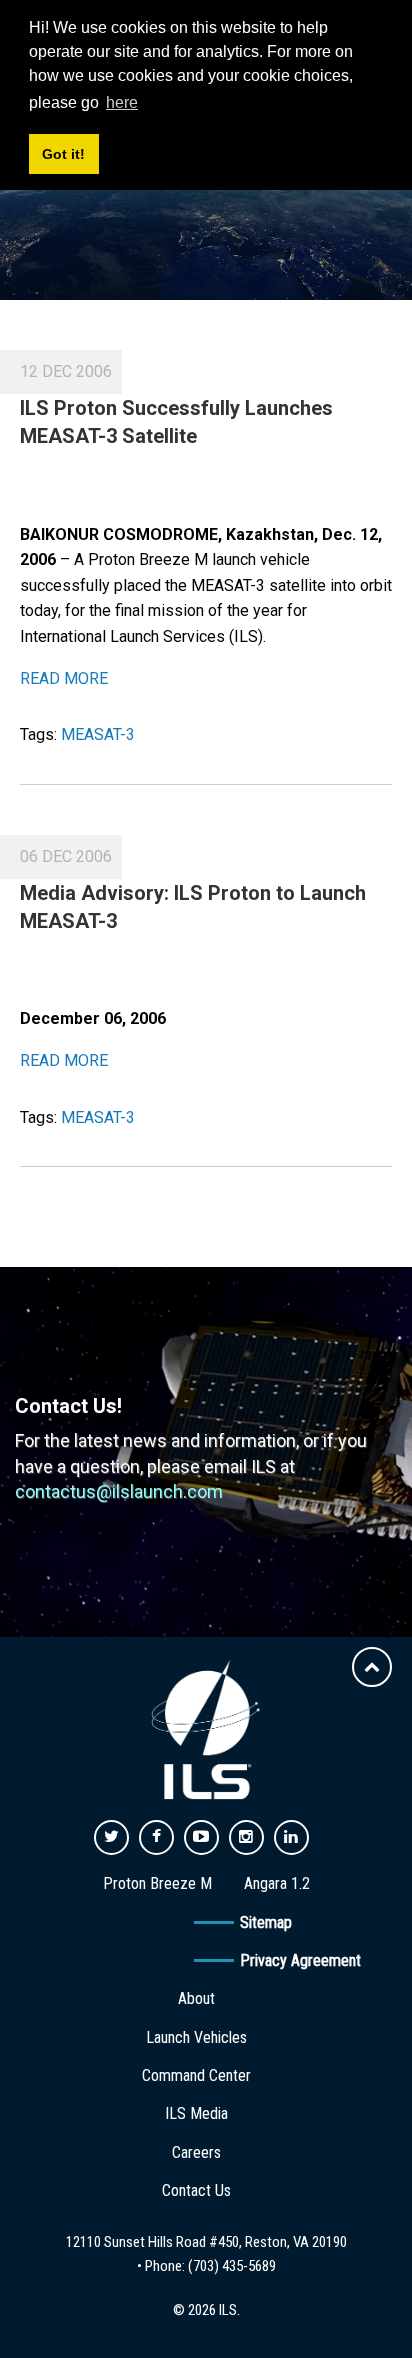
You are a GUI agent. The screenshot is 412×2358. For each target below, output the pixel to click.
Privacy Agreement (300, 1960)
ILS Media (196, 2113)
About (196, 1998)
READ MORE (64, 678)
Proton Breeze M (157, 1883)
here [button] (122, 102)
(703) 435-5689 (232, 2266)
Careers (196, 2152)
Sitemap (266, 1922)
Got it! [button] (63, 154)
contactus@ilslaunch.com (119, 1491)
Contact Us (196, 2190)
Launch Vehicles (196, 2037)
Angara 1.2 (277, 1883)
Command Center (196, 2075)
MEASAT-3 (98, 734)
